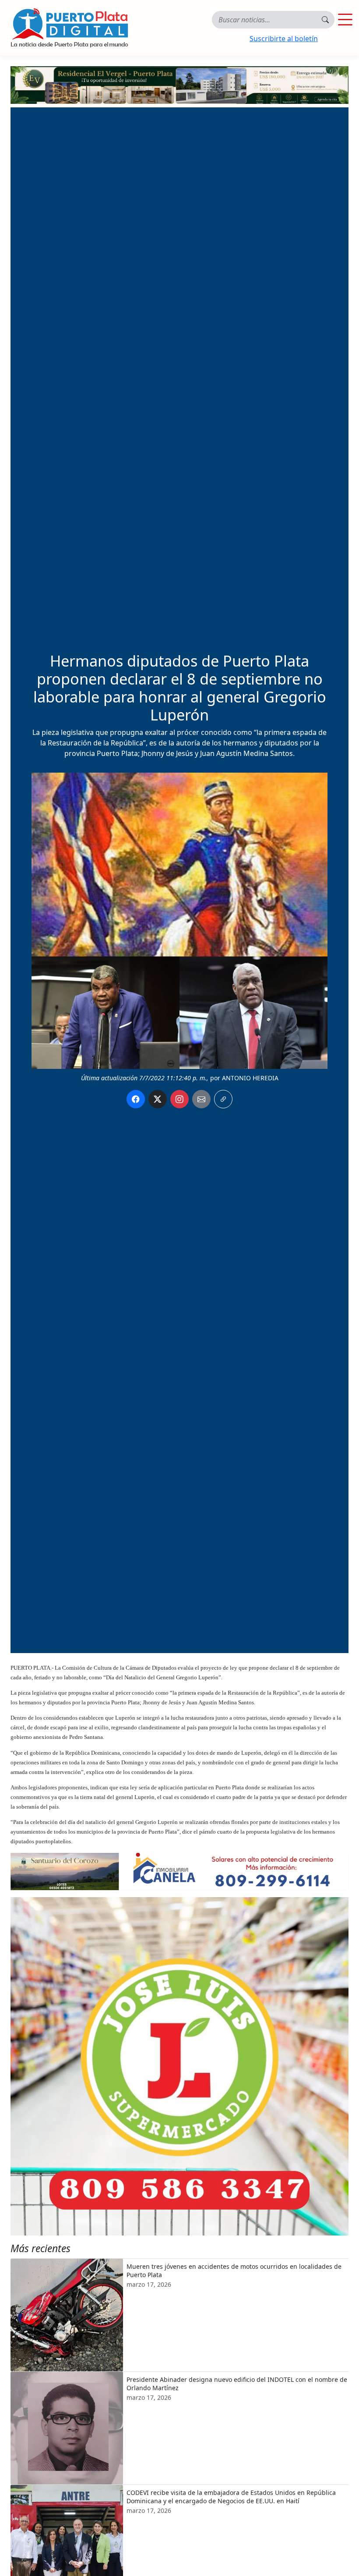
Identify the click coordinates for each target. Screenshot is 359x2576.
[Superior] (179, 84)
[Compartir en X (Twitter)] (158, 1099)
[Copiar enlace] (223, 1099)
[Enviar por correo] (201, 1099)
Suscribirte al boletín (284, 39)
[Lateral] (179, 2066)
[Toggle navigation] (345, 20)
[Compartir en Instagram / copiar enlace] (179, 1099)
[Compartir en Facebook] (136, 1099)
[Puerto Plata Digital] (69, 28)
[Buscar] (325, 20)
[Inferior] (179, 1871)
